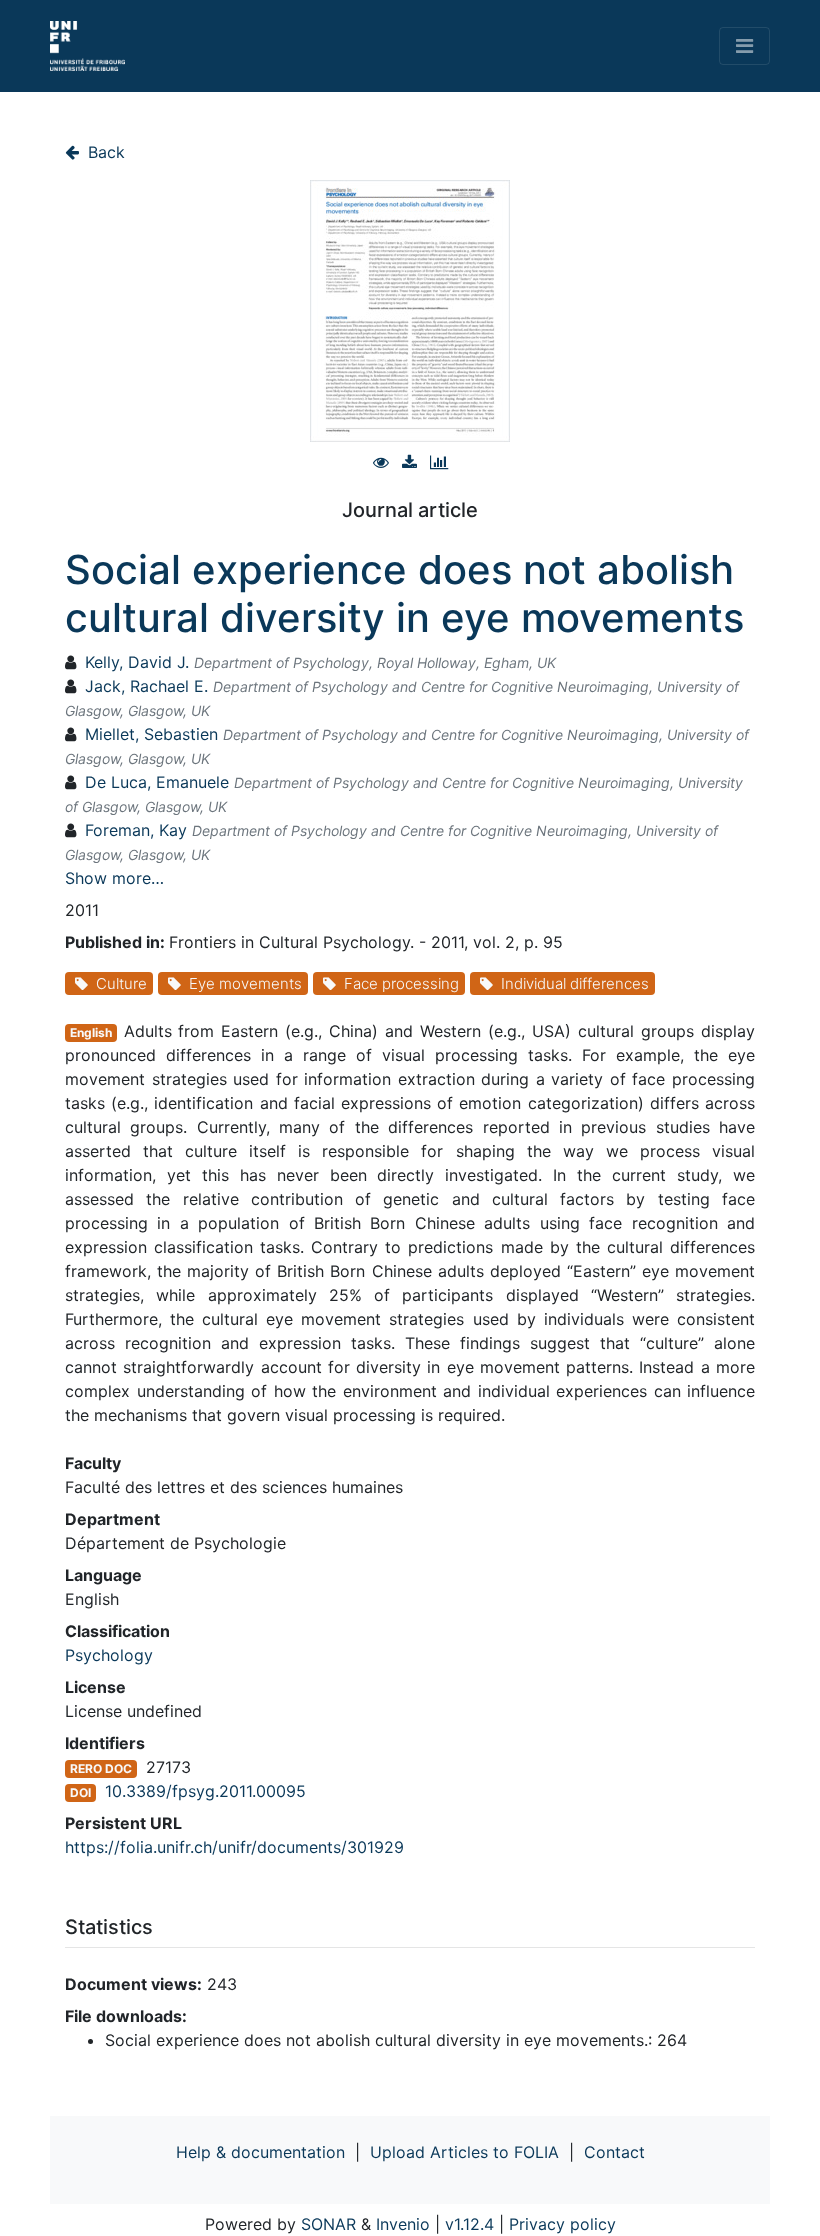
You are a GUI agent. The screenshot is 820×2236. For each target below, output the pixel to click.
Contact (614, 2152)
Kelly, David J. (137, 662)
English (91, 1032)
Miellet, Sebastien (151, 734)
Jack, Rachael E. (146, 686)
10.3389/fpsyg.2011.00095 (205, 1791)
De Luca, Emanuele (157, 782)
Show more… (114, 878)
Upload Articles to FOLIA (464, 2152)
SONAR (328, 2224)
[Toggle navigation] (744, 46)
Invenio (403, 2224)
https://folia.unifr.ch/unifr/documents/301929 (234, 1847)
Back (104, 152)
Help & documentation (260, 2152)
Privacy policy (562, 2224)
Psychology (109, 1655)
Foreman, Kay (136, 830)
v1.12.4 (469, 2224)
